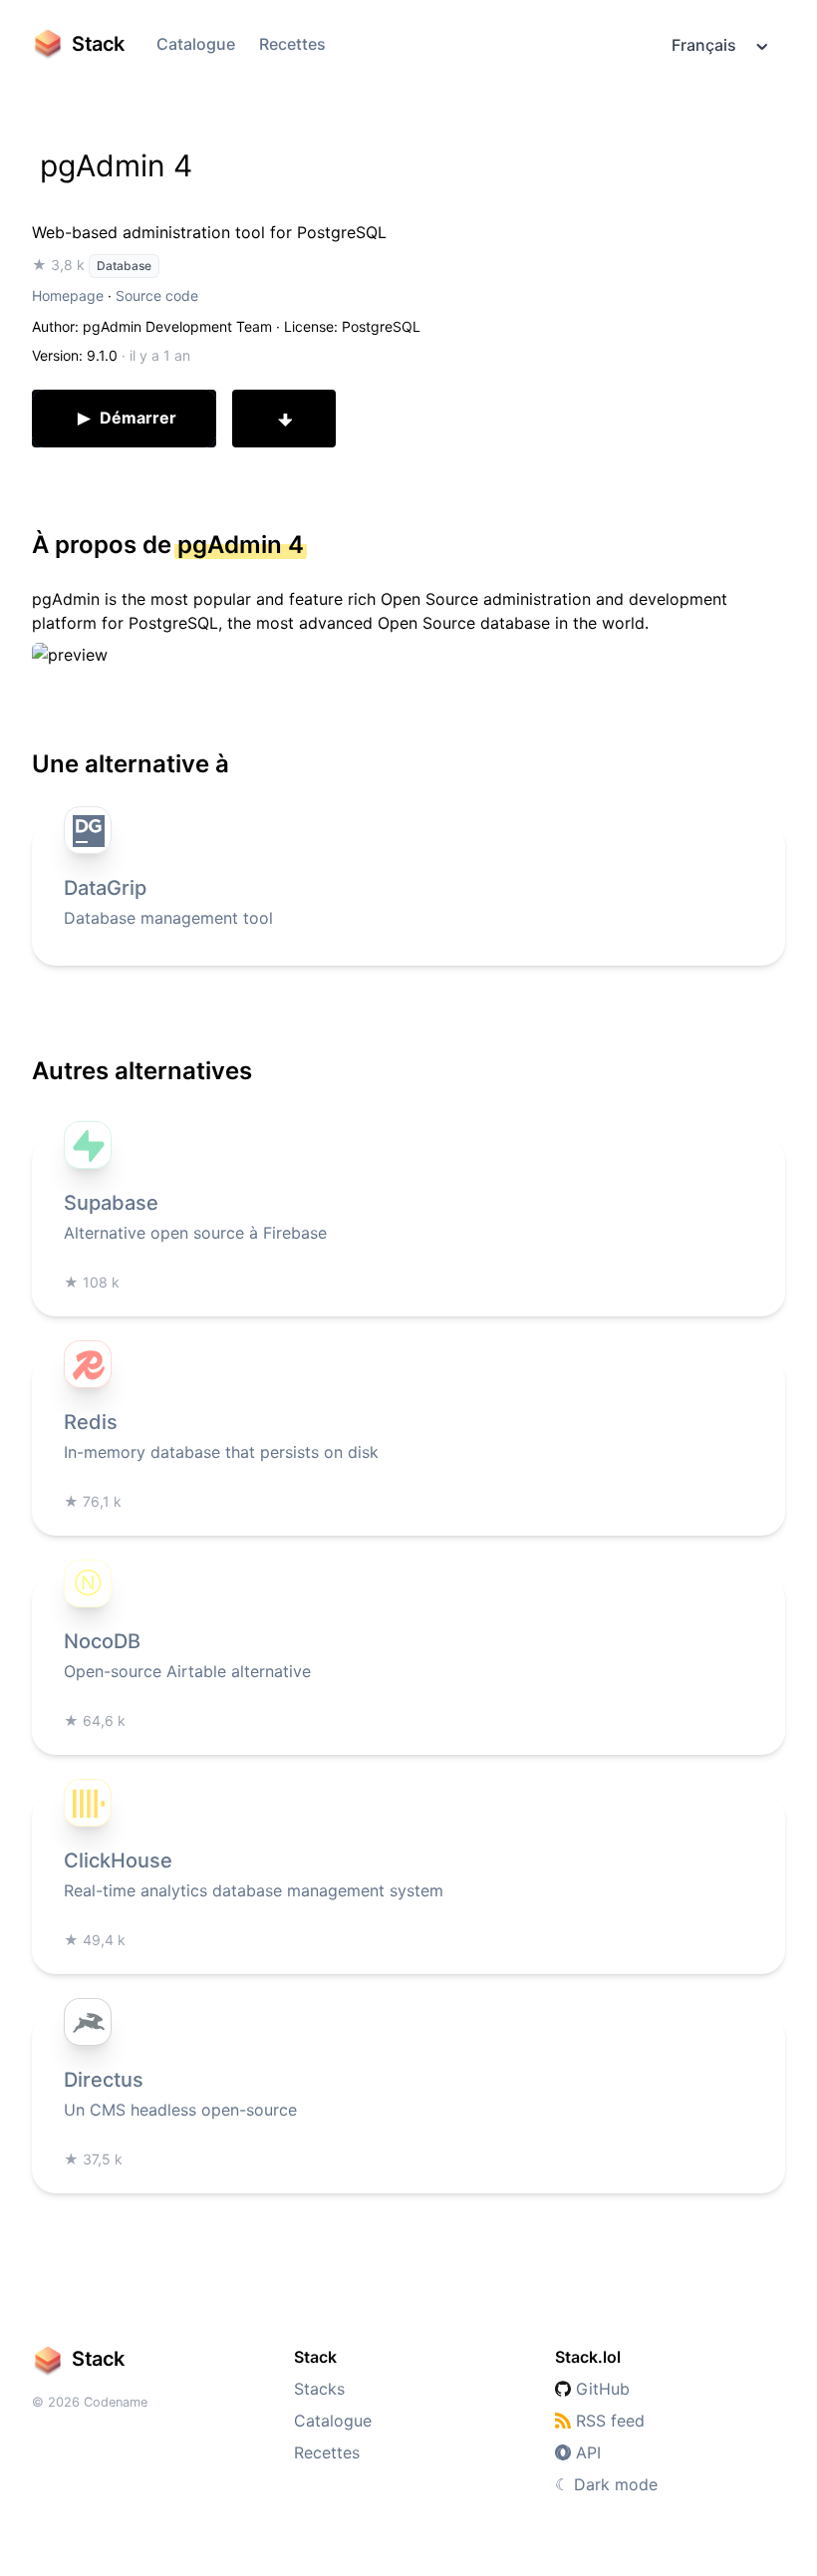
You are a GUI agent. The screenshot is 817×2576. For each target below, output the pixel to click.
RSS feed (608, 2421)
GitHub (600, 2389)
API (586, 2452)
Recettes (292, 44)
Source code (157, 295)
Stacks (319, 2389)
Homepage (68, 295)
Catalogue (196, 44)
